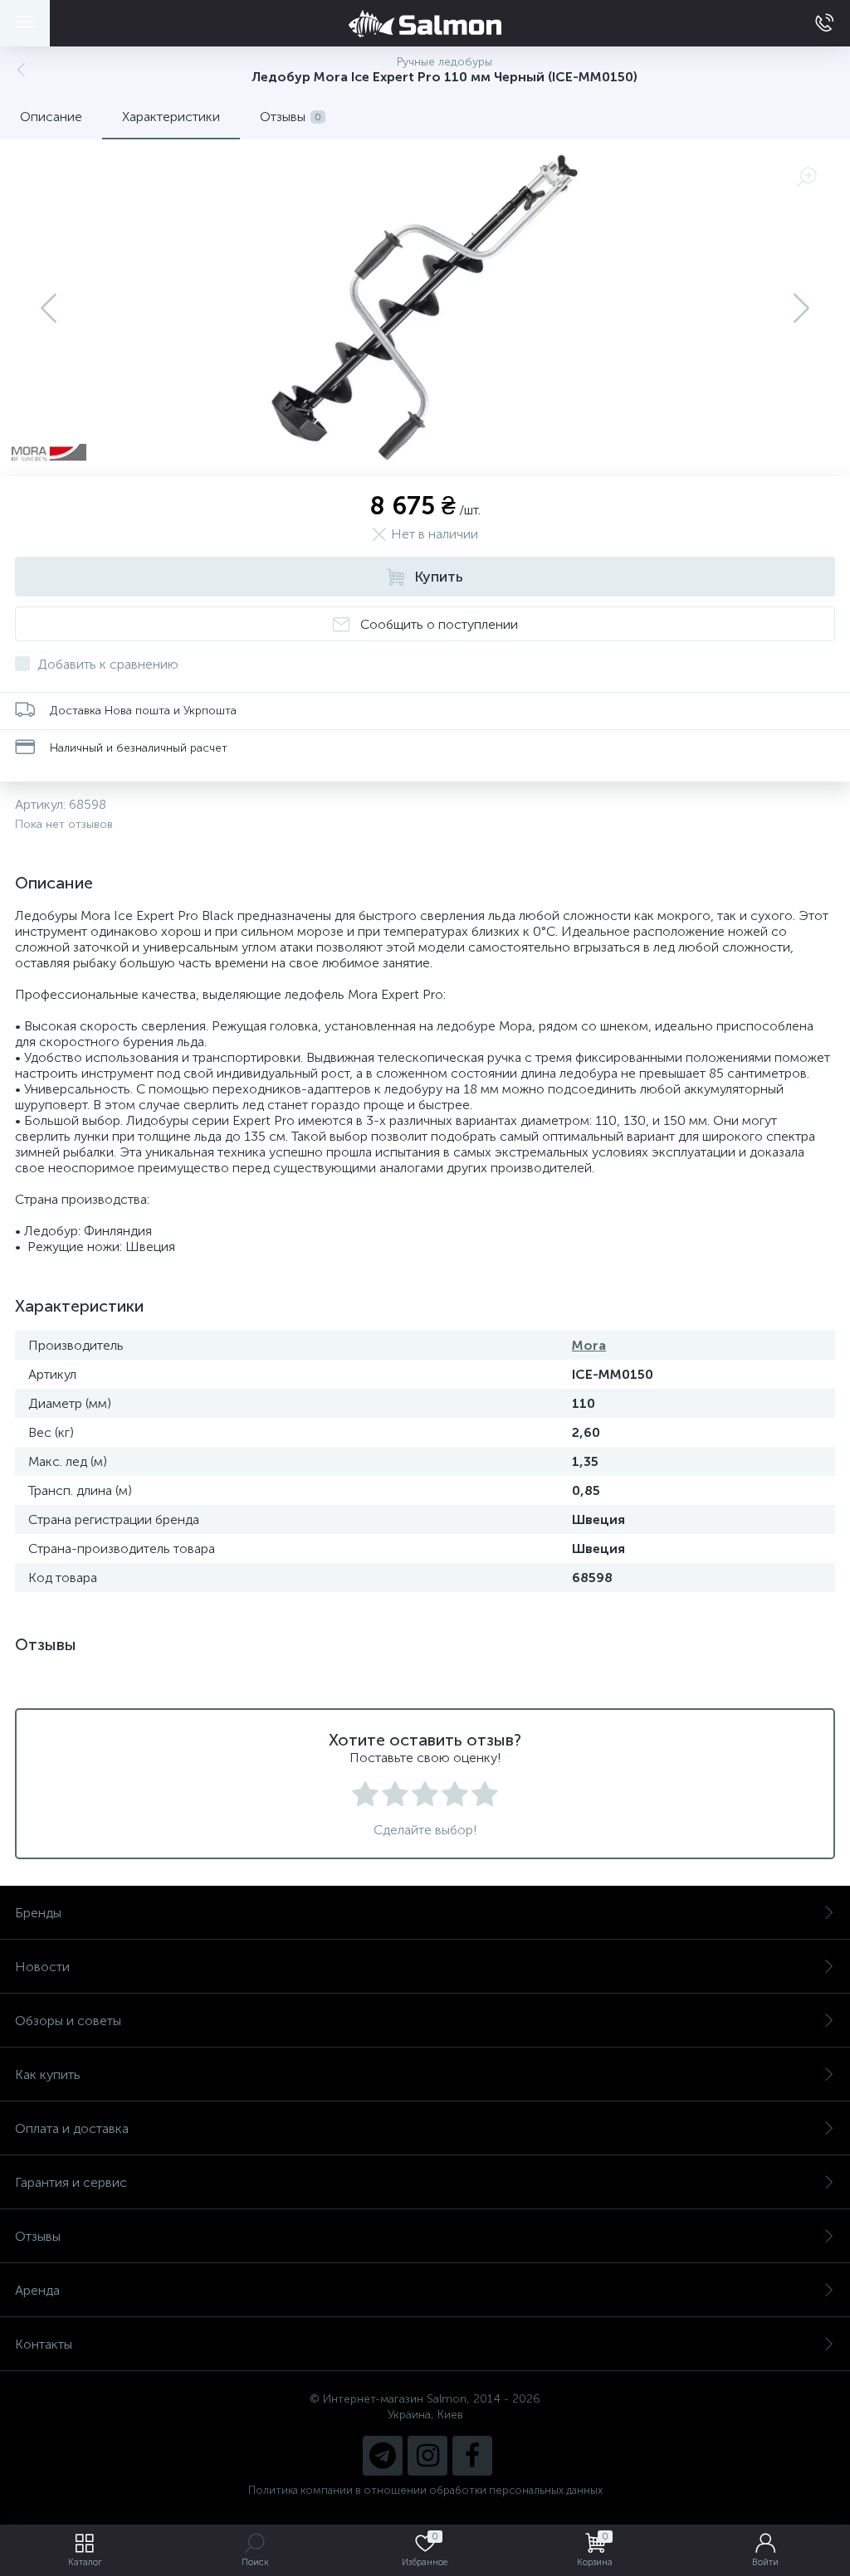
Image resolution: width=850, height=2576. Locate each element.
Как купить (48, 2074)
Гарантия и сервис (71, 2182)
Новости (42, 1967)
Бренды (38, 1913)
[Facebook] (472, 2456)
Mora (589, 1345)
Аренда (37, 2290)
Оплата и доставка (72, 2128)
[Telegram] (383, 2456)
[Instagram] (427, 2456)
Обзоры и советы (68, 2021)
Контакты (44, 2344)
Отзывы (38, 2236)
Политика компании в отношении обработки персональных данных (425, 2490)
